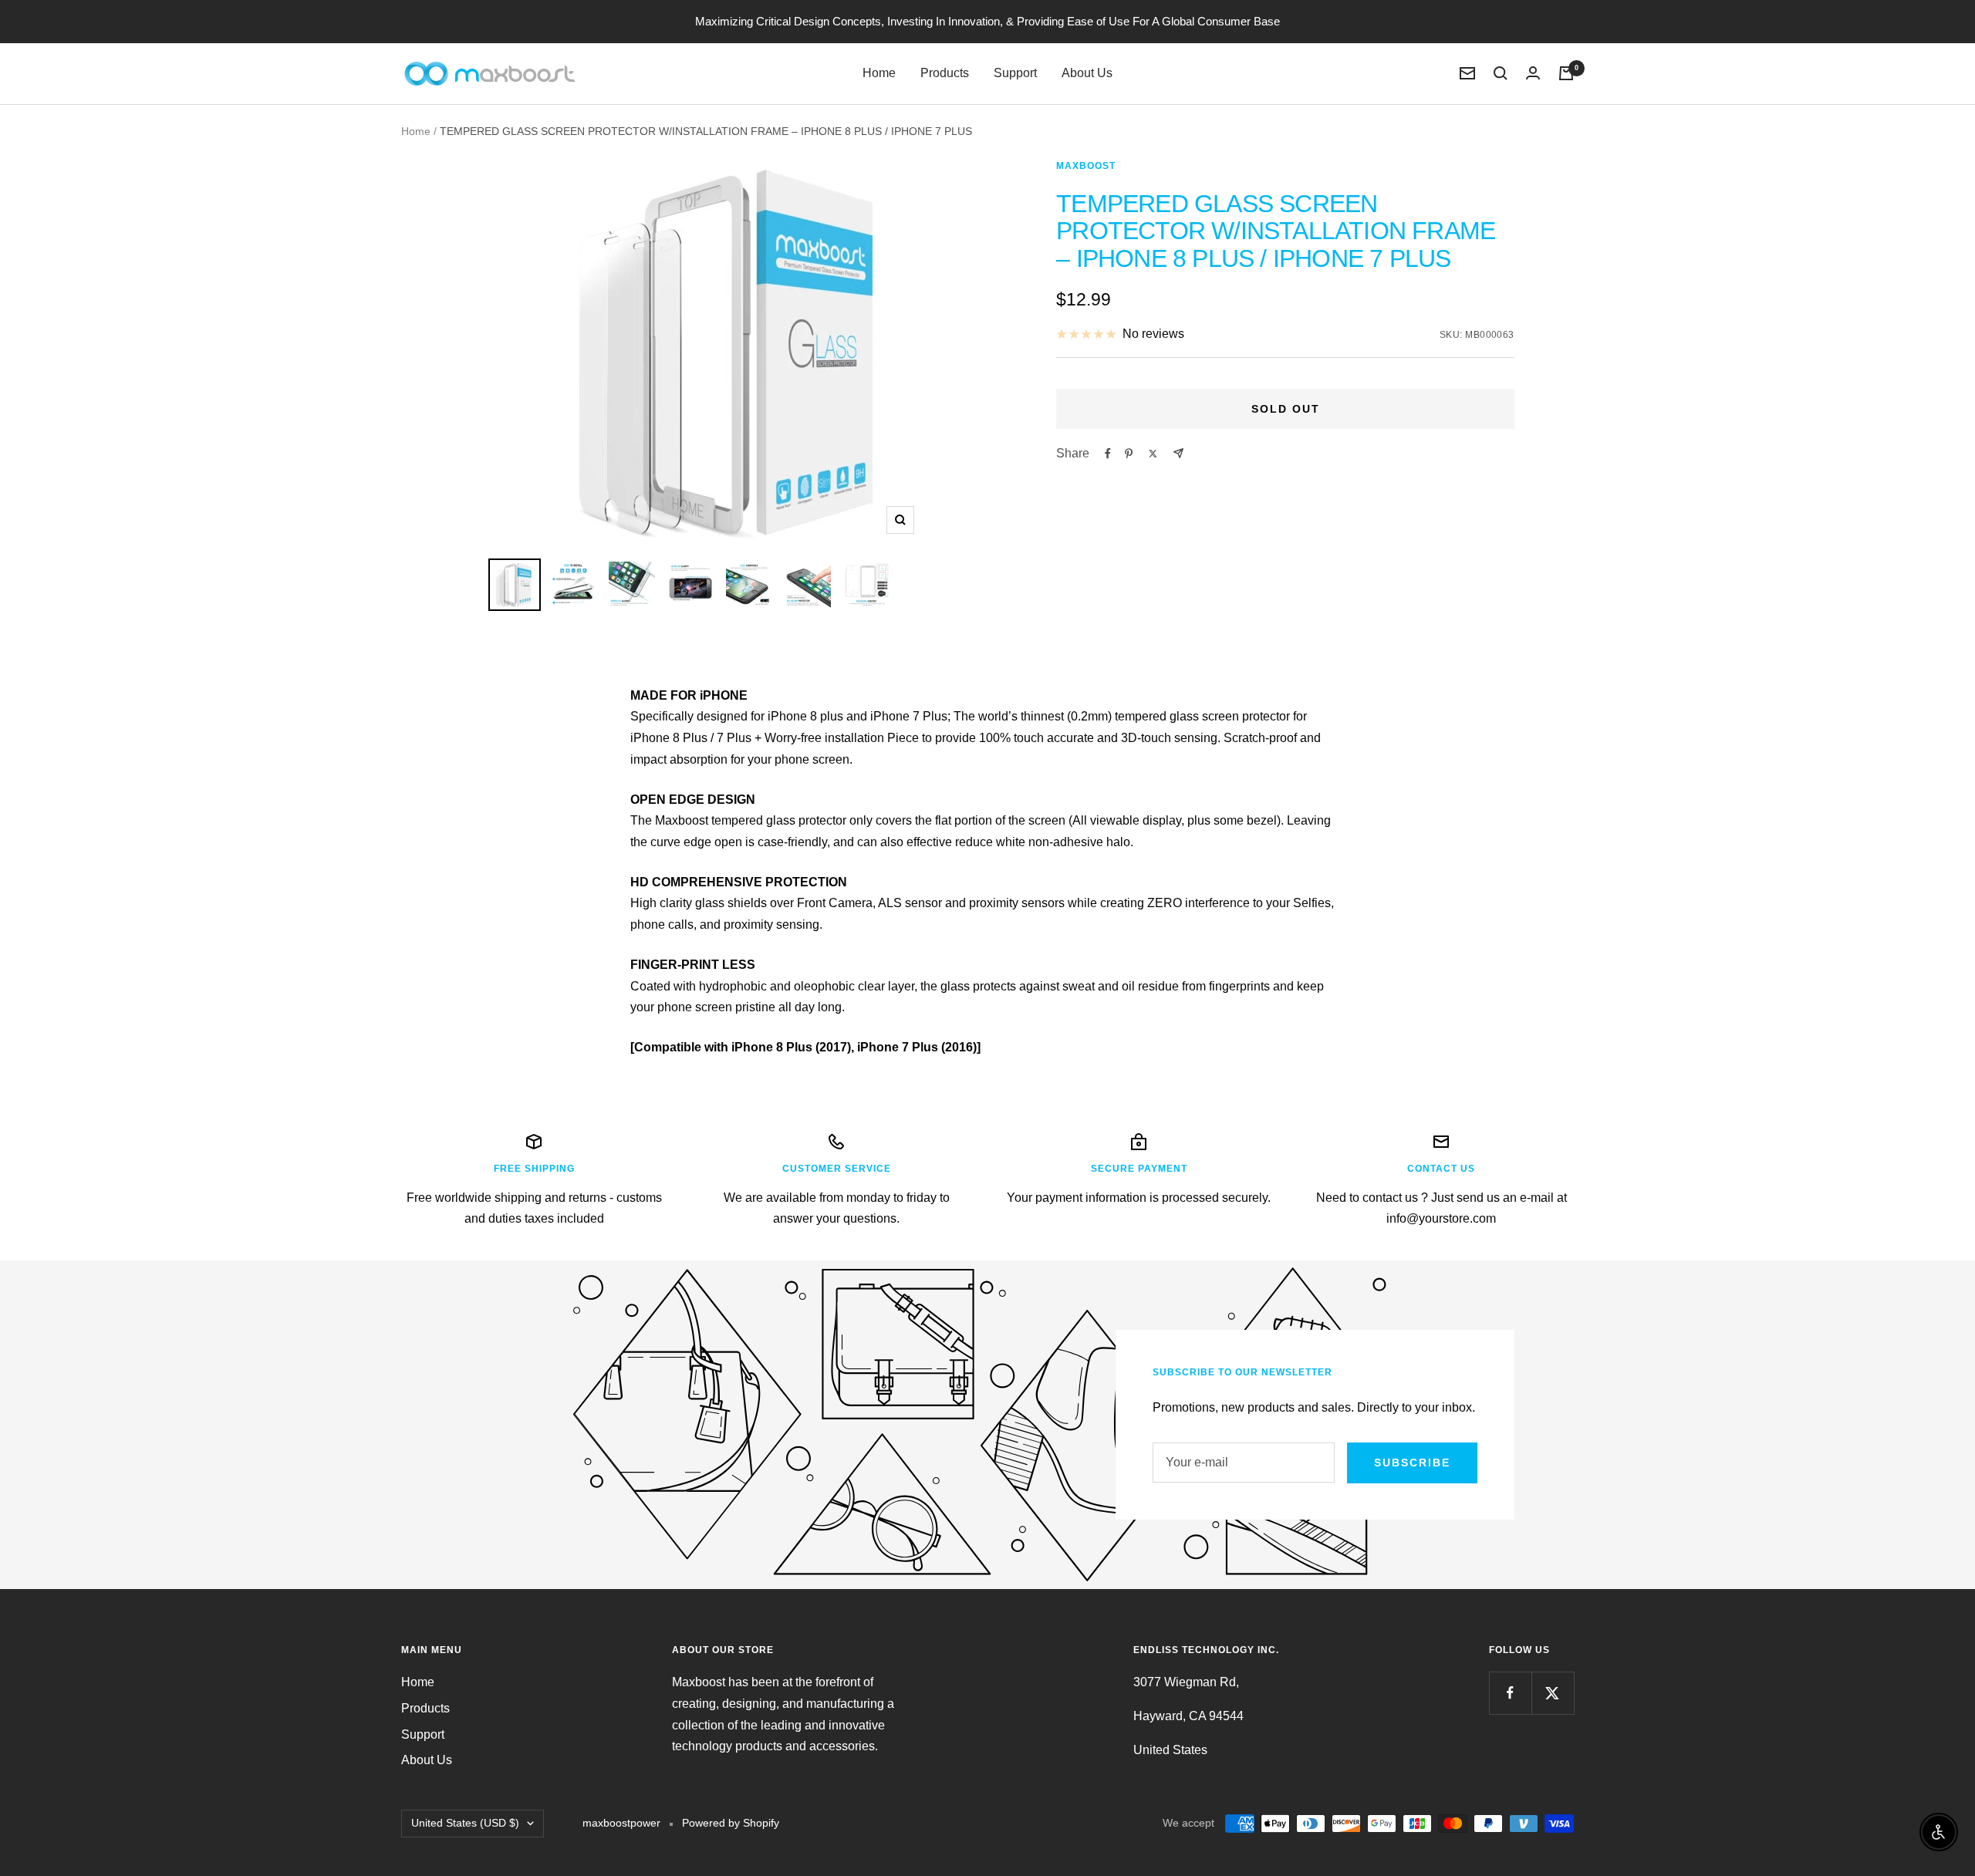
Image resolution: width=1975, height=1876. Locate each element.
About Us (1087, 73)
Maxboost (1086, 166)
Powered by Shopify (731, 1823)
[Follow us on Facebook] (1510, 1693)
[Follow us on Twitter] (1553, 1693)
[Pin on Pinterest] (1129, 454)
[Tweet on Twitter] (1153, 454)
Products (945, 73)
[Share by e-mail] (1178, 453)
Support (1015, 73)
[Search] (1501, 73)
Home (879, 73)
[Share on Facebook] (1108, 454)
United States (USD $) (465, 1823)
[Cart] (1566, 73)
